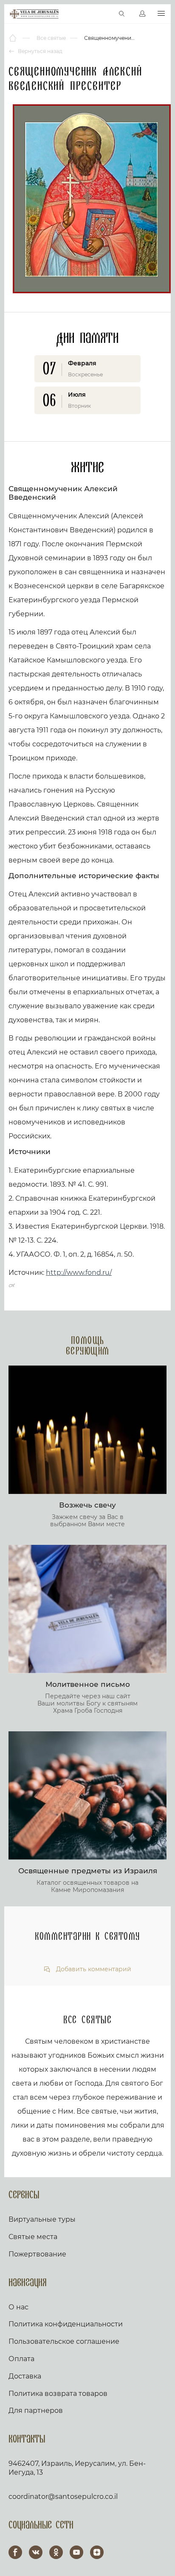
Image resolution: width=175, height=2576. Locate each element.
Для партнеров (36, 2410)
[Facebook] (15, 2552)
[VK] (36, 2552)
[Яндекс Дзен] (97, 2552)
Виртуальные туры (42, 2219)
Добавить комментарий (93, 1969)
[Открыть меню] (161, 14)
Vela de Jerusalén (34, 14)
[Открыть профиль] (142, 14)
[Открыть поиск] (122, 14)
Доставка (25, 2376)
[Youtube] (76, 2552)
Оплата (21, 2359)
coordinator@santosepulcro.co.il (63, 2497)
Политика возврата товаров (58, 2394)
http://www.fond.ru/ (79, 1273)
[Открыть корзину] (104, 14)
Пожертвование (37, 2254)
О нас (18, 2307)
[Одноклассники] (56, 2552)
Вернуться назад (40, 51)
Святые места (33, 2237)
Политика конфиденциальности (66, 2324)
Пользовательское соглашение (64, 2341)
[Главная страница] (13, 38)
